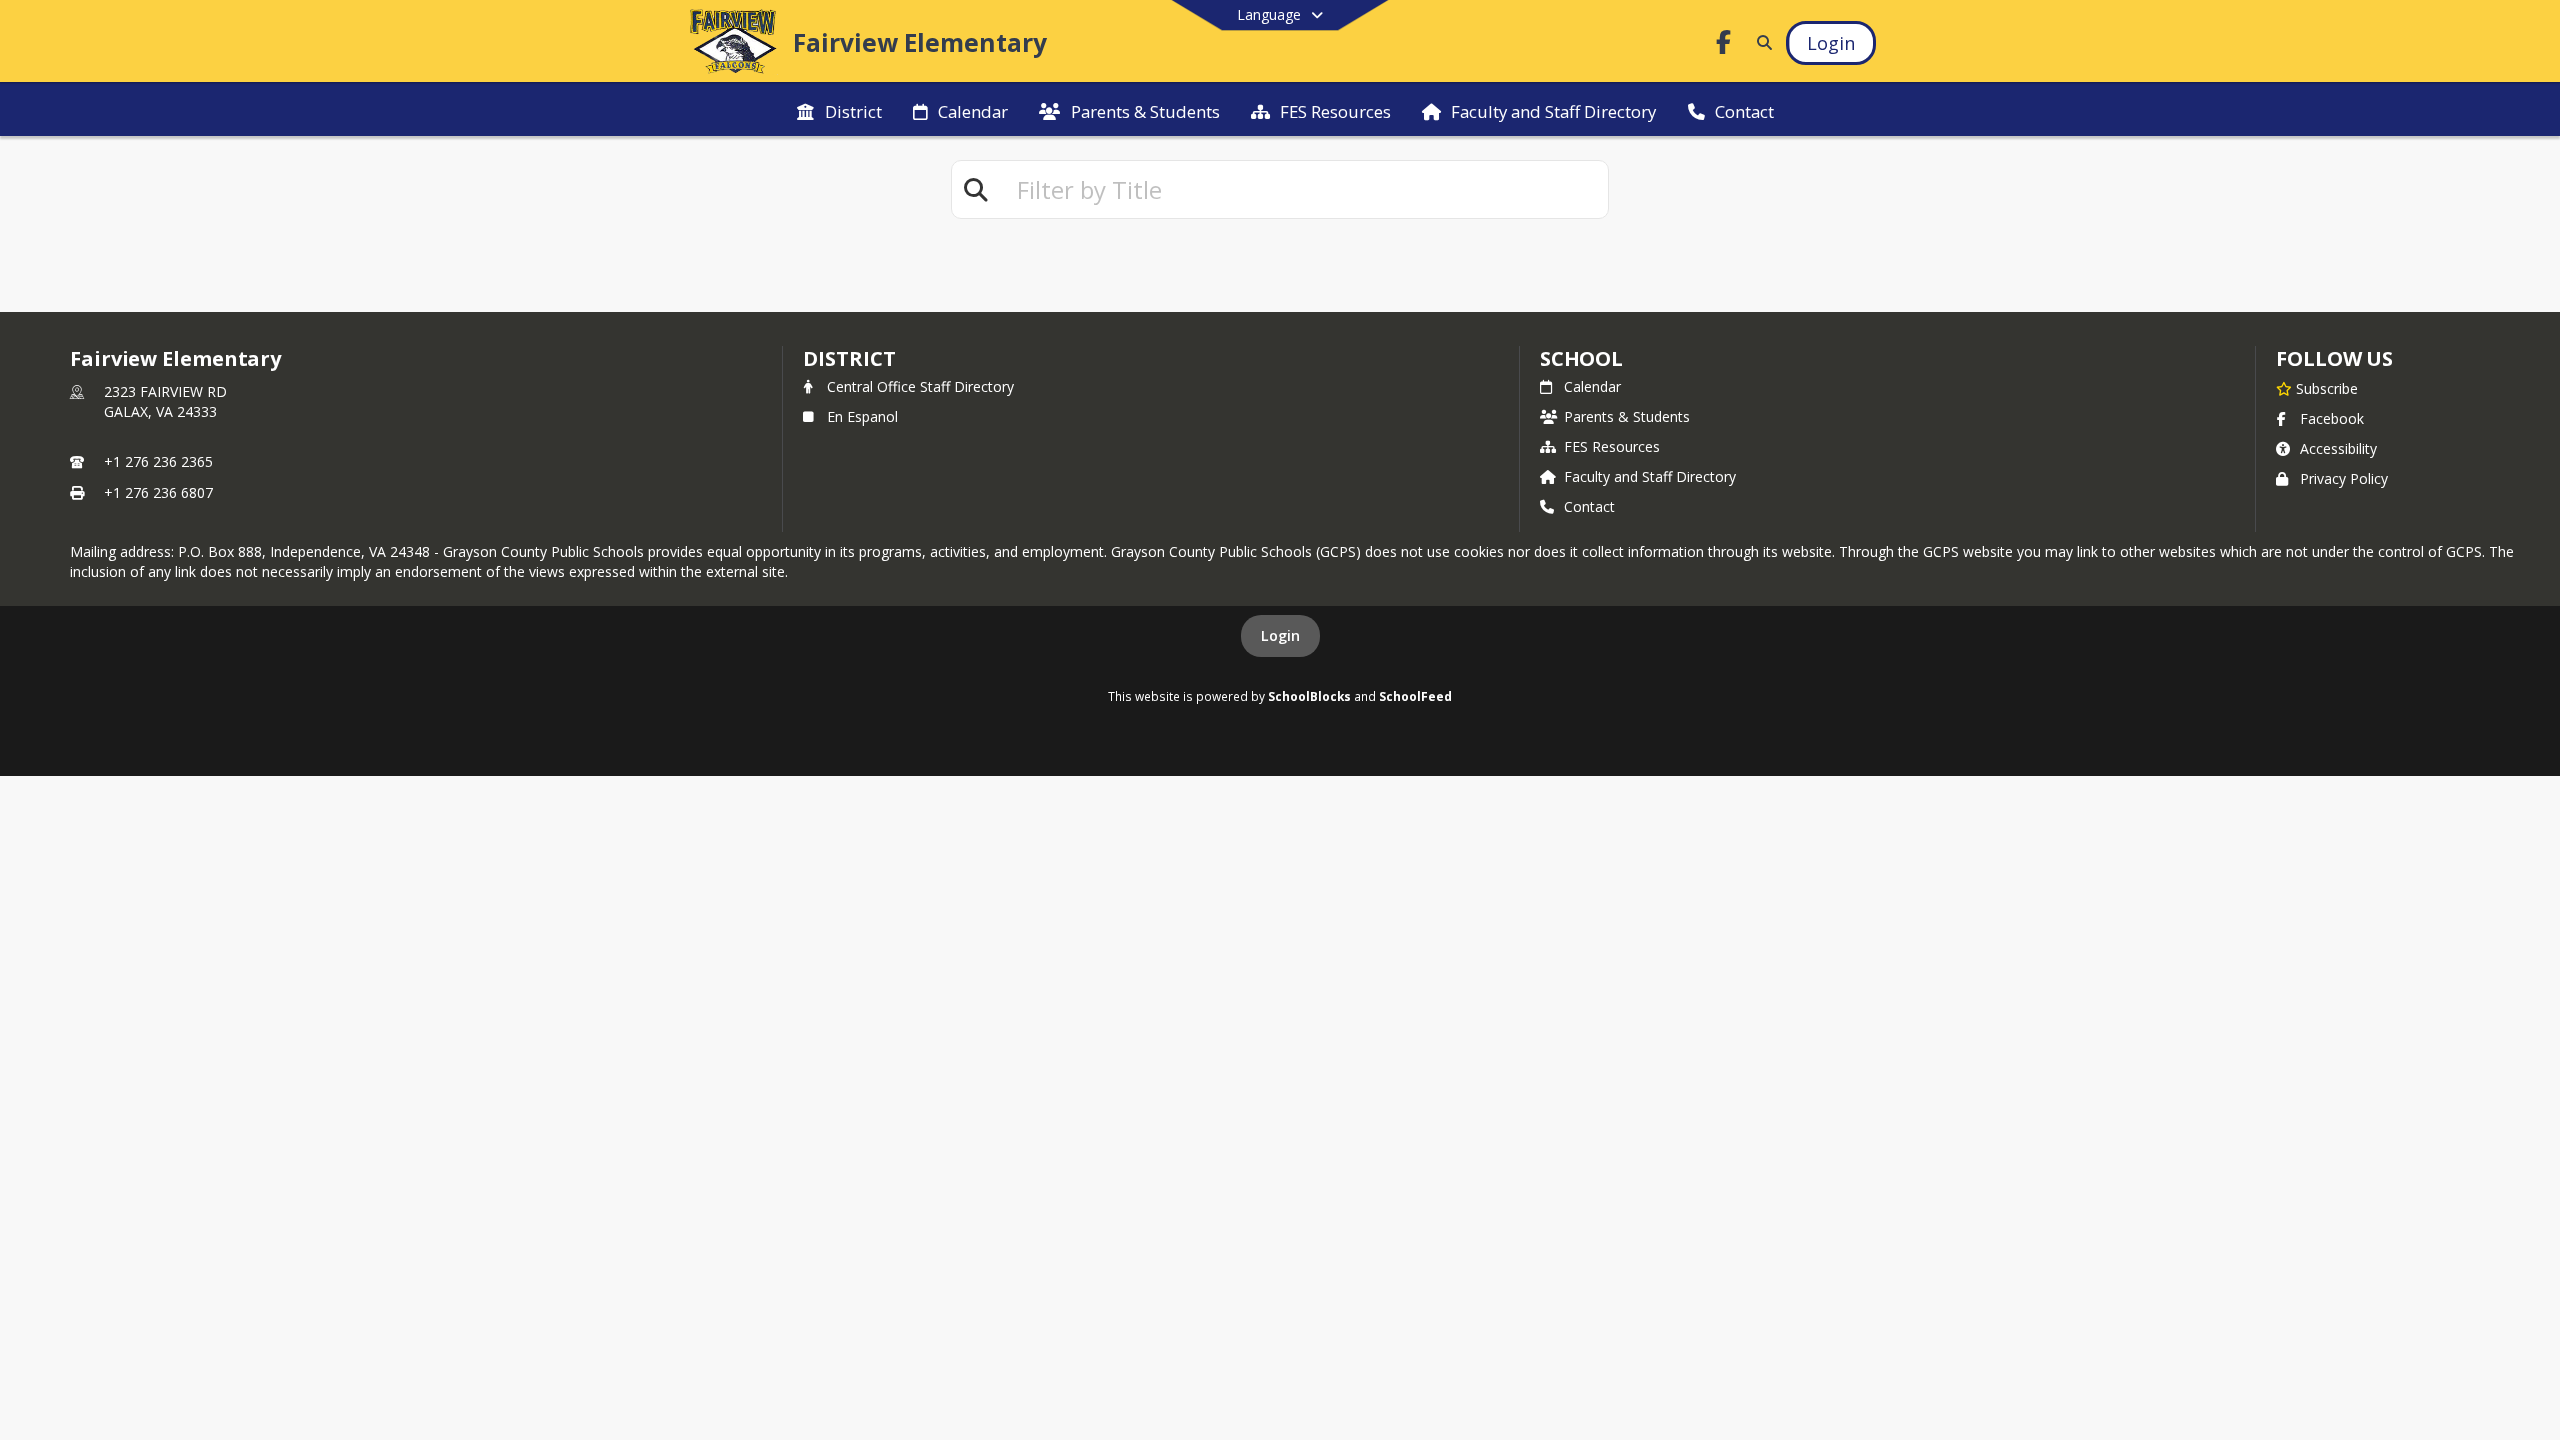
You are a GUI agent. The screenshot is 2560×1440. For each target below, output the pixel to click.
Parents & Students (1627, 416)
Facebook (2332, 418)
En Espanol (862, 416)
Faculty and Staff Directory (1650, 476)
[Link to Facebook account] (1724, 45)
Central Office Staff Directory (920, 386)
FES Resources (1612, 446)
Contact (1589, 506)
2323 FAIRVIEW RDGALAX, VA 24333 (165, 401)
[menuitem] (839, 110)
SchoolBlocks (1309, 696)
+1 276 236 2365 (158, 461)
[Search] (1760, 42)
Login (1280, 635)
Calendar (1592, 386)
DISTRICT (849, 358)
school (1581, 358)
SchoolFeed (1415, 696)
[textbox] (1304, 189)
